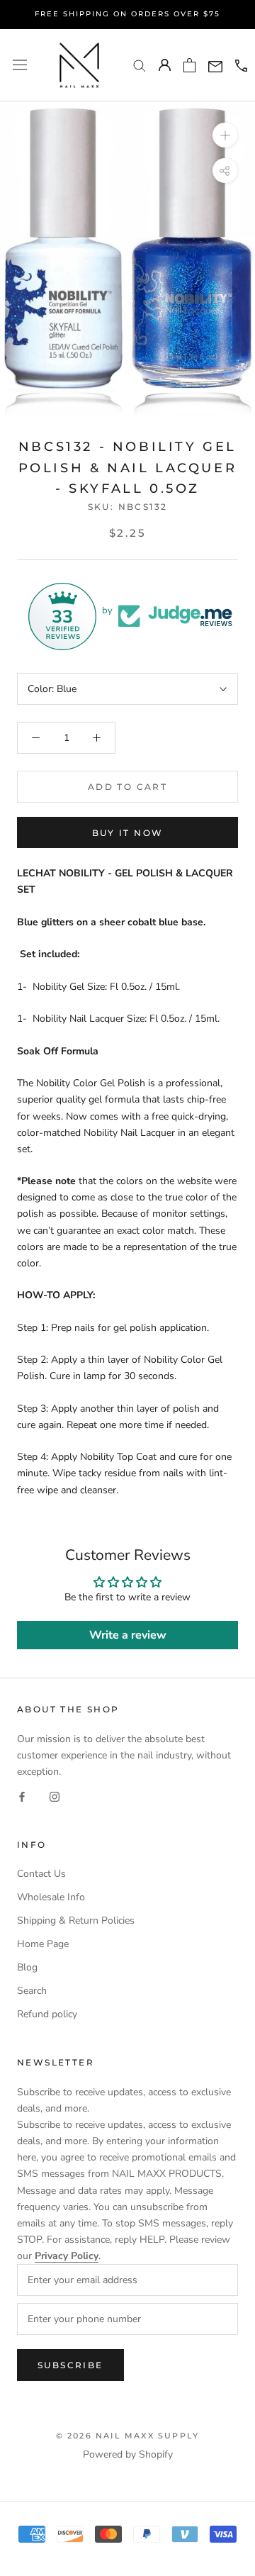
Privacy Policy (67, 2256)
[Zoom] (225, 135)
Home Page (43, 1944)
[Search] (140, 65)
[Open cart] (189, 65)
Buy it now (128, 833)
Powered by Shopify (128, 2454)
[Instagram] (55, 1796)
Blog (27, 1967)
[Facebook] (22, 1796)
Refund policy (47, 2014)
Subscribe (70, 2365)
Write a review (128, 1635)
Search (32, 1991)
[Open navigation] (20, 65)
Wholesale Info (51, 1897)
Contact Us (41, 1874)
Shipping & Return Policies (76, 1920)
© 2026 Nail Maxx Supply (128, 2436)
